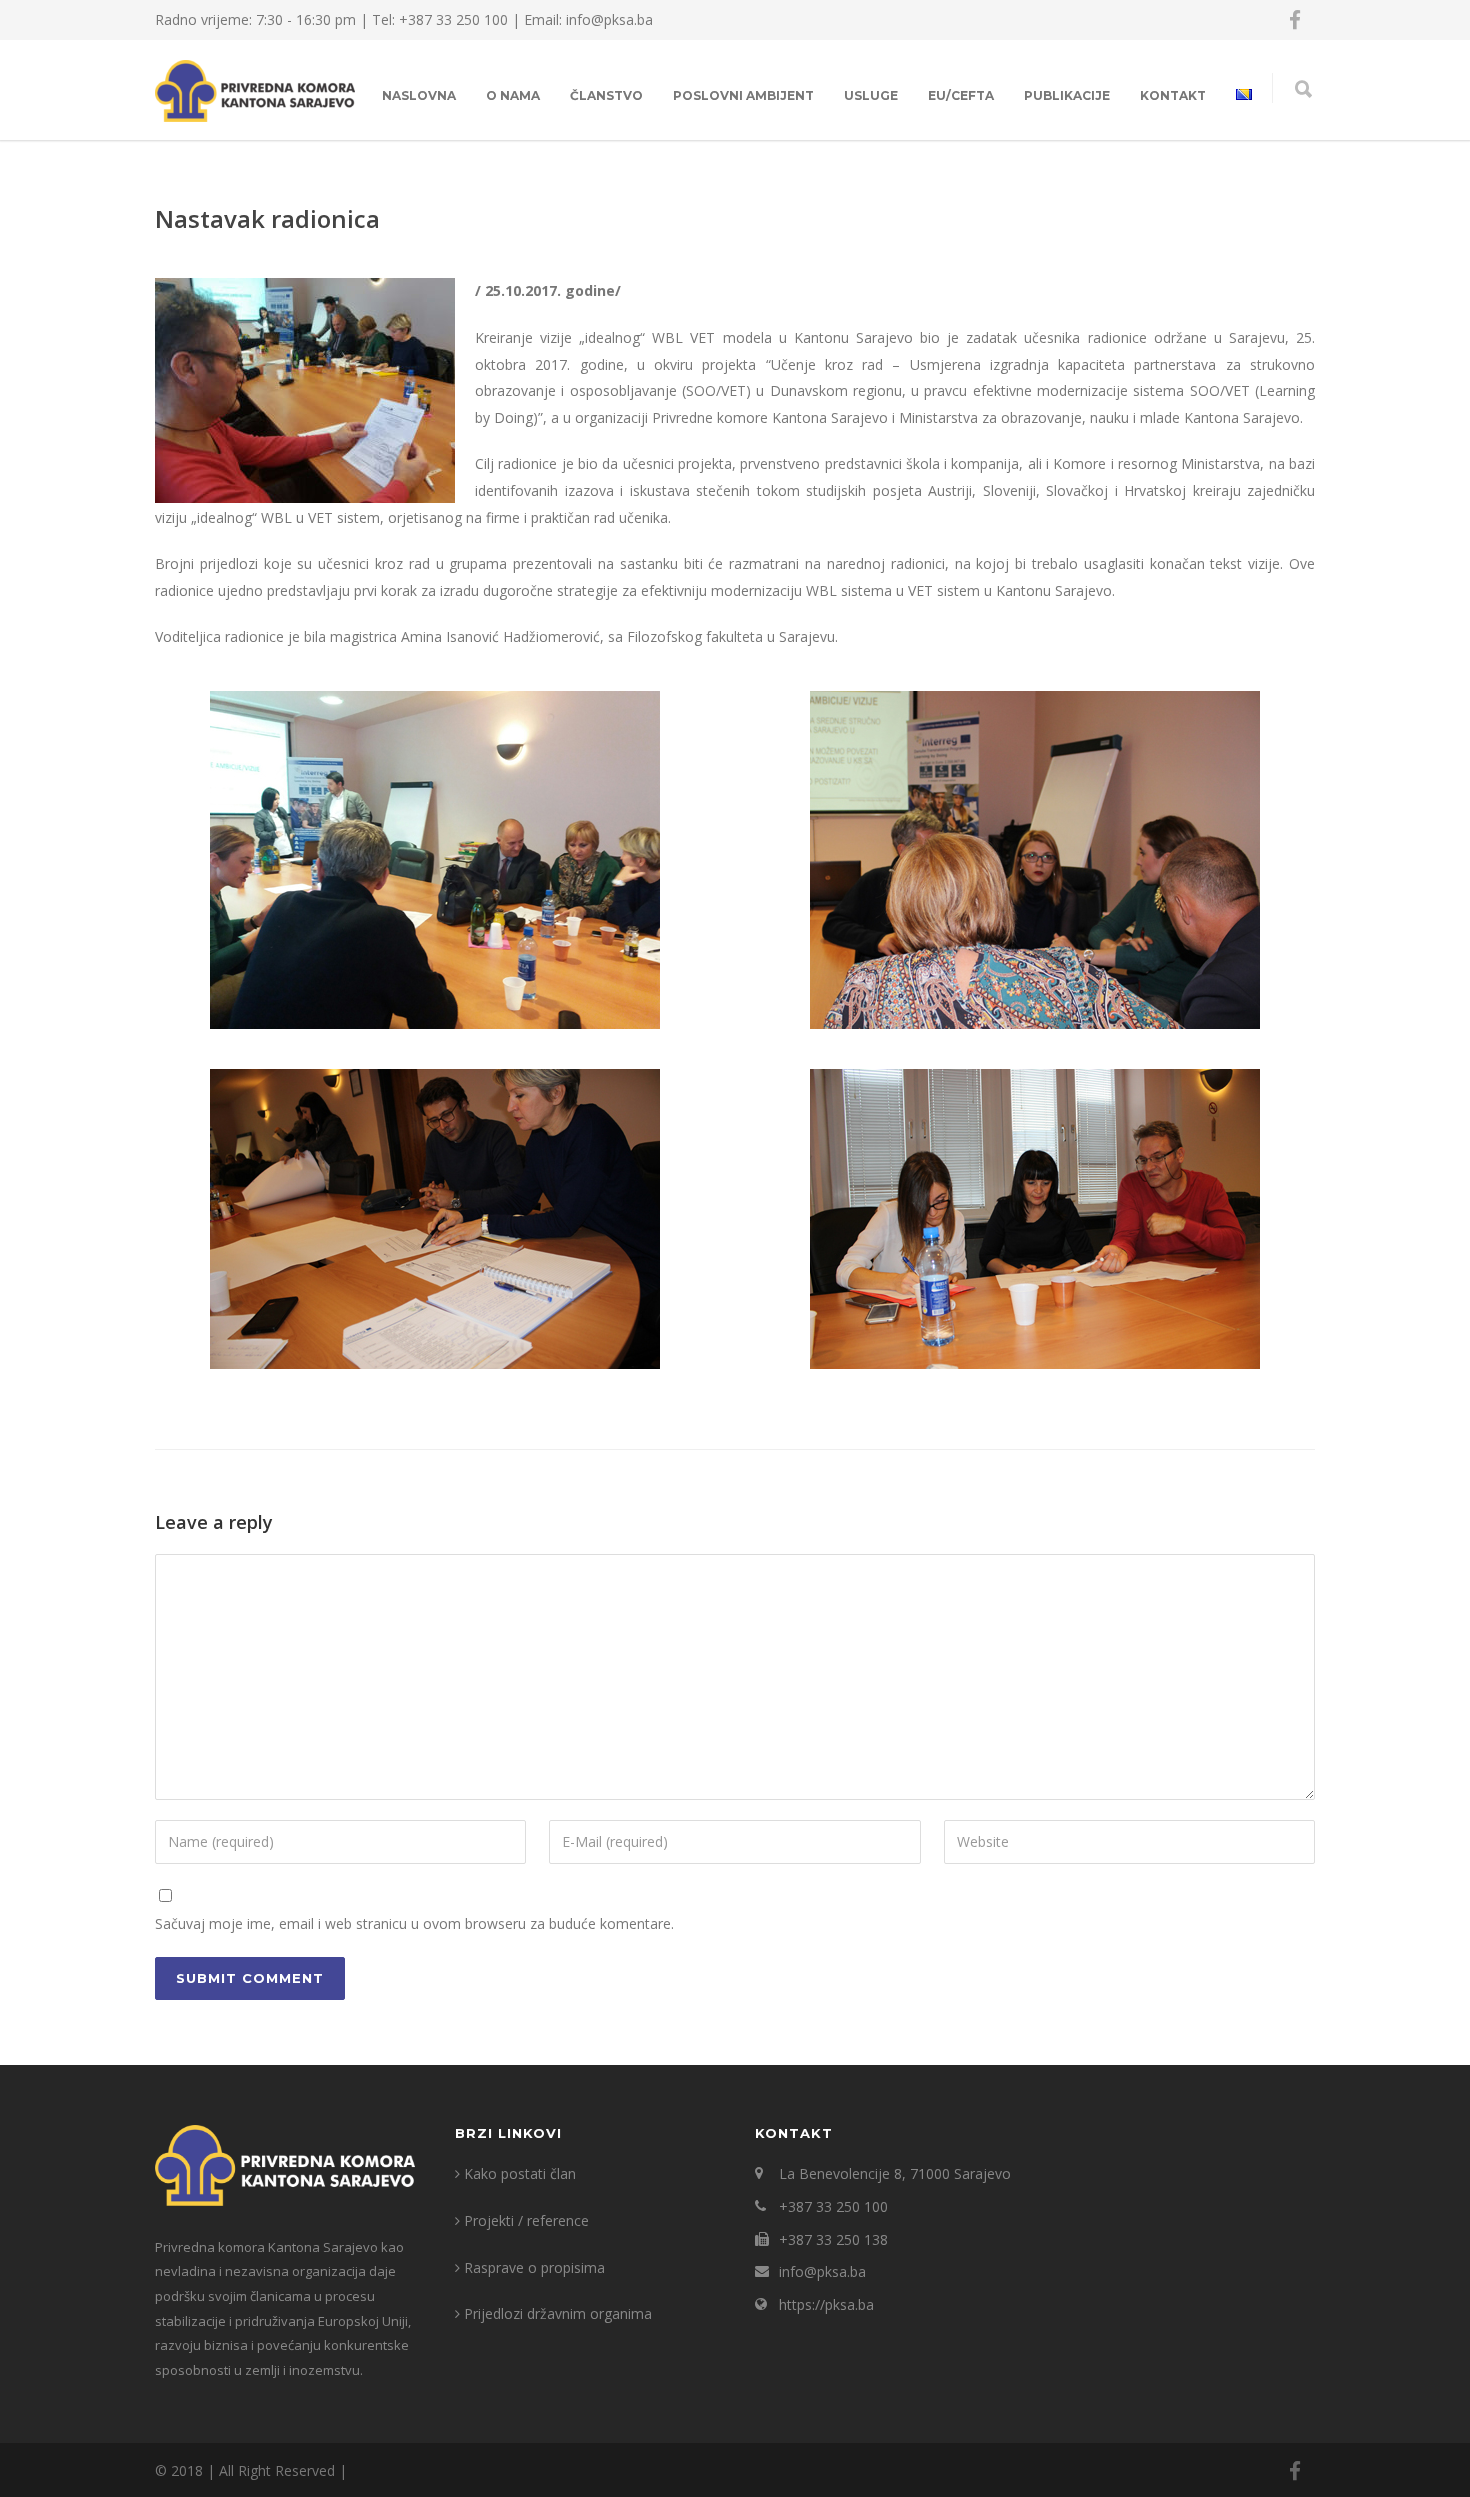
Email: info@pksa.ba (588, 19)
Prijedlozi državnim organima (558, 2313)
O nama (513, 95)
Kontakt (1173, 95)
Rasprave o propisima (534, 2267)
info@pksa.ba (822, 2271)
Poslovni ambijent (743, 95)
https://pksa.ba (826, 2304)
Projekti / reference (526, 2220)
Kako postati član (520, 2173)
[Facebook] (1295, 20)
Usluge (871, 95)
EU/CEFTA (961, 95)
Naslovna (419, 95)
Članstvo (606, 95)
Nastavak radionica (267, 218)
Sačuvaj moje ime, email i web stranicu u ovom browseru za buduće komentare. (414, 1923)
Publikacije (1067, 95)
